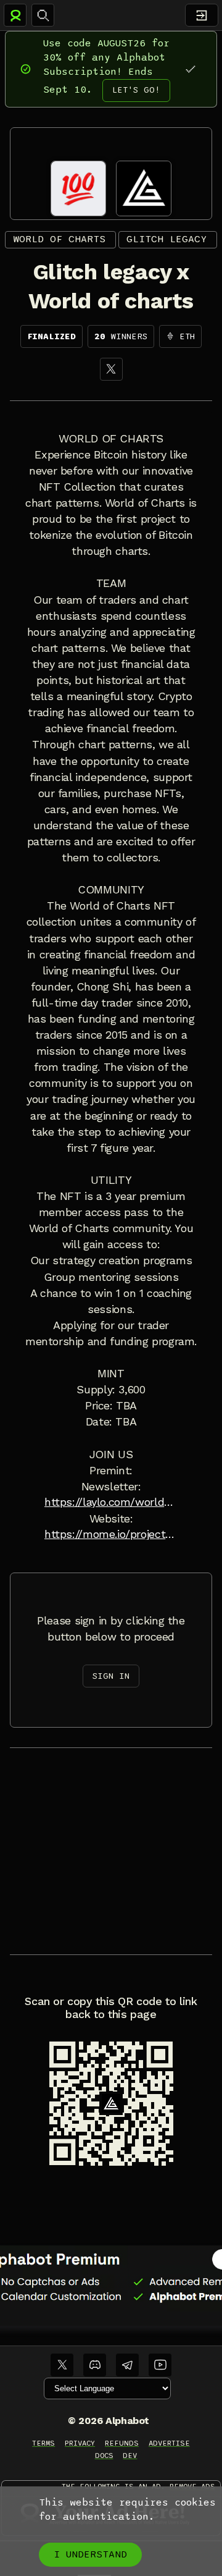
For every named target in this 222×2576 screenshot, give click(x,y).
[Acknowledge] (190, 69)
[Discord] (95, 2365)
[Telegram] (127, 2365)
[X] (111, 369)
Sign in (111, 1676)
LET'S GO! (136, 90)
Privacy (80, 2443)
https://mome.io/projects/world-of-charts (111, 1534)
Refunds (122, 2443)
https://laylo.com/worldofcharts (111, 1502)
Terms (43, 2443)
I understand (90, 2554)
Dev (130, 2456)
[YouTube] (160, 2365)
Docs (104, 2456)
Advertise (169, 2443)
